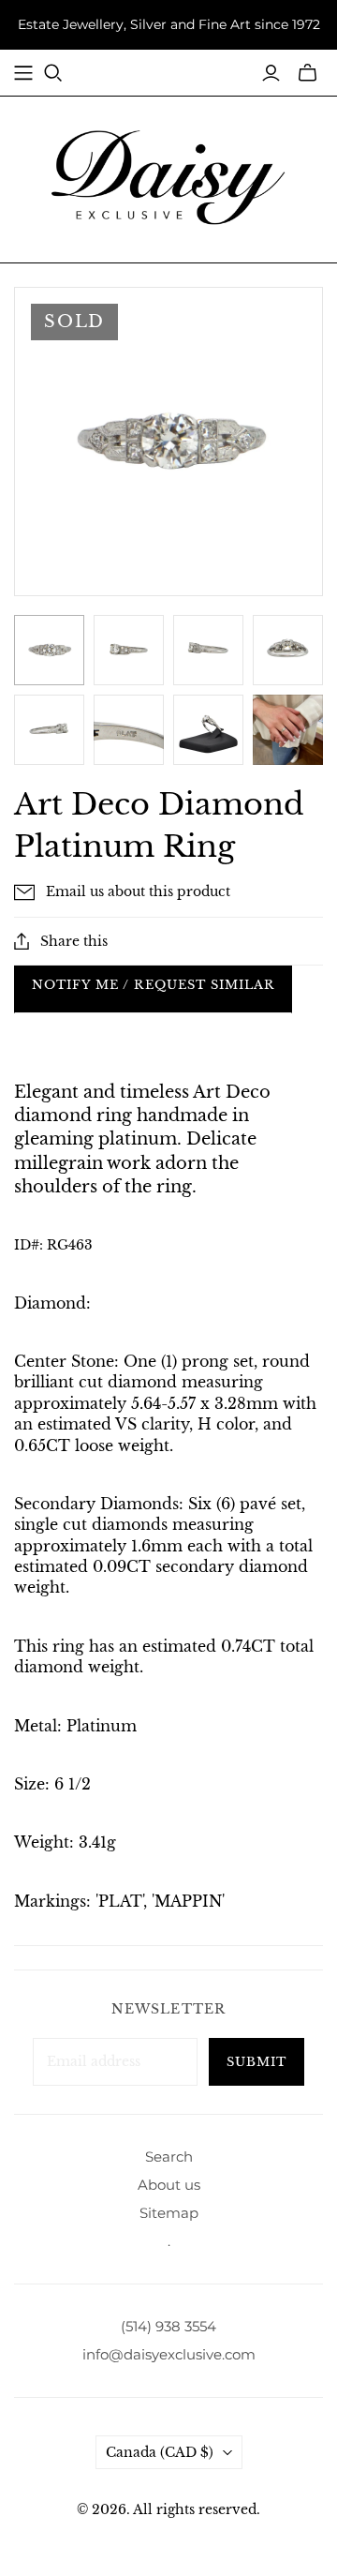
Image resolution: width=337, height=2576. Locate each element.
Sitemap (169, 2213)
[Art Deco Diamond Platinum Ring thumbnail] (208, 730)
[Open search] (53, 73)
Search (169, 2157)
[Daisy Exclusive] (168, 176)
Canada (160, 2452)
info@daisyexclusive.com (169, 2354)
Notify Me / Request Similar (153, 985)
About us (169, 2185)
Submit (256, 2062)
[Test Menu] (23, 73)
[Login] (271, 73)
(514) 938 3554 (168, 2326)
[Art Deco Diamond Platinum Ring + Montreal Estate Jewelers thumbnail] (49, 650)
